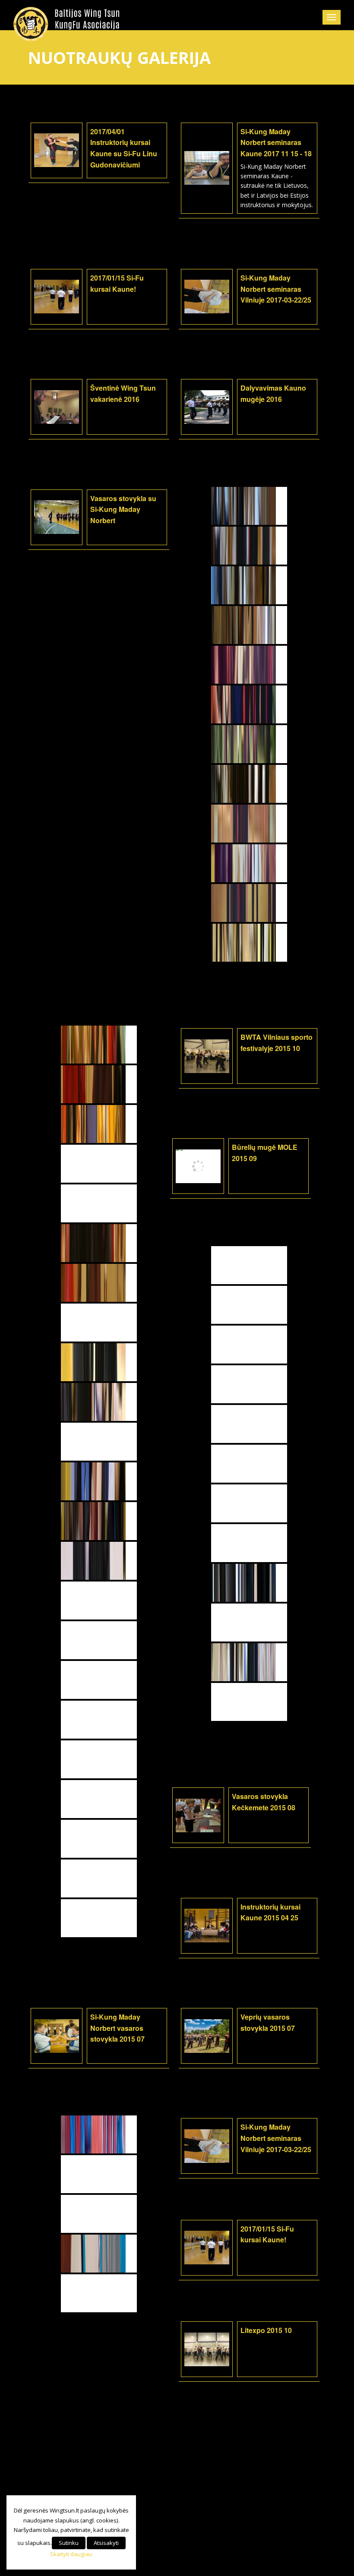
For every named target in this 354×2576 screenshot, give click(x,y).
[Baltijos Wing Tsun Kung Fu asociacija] (67, 24)
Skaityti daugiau (71, 2554)
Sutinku (69, 2543)
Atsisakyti (106, 2543)
